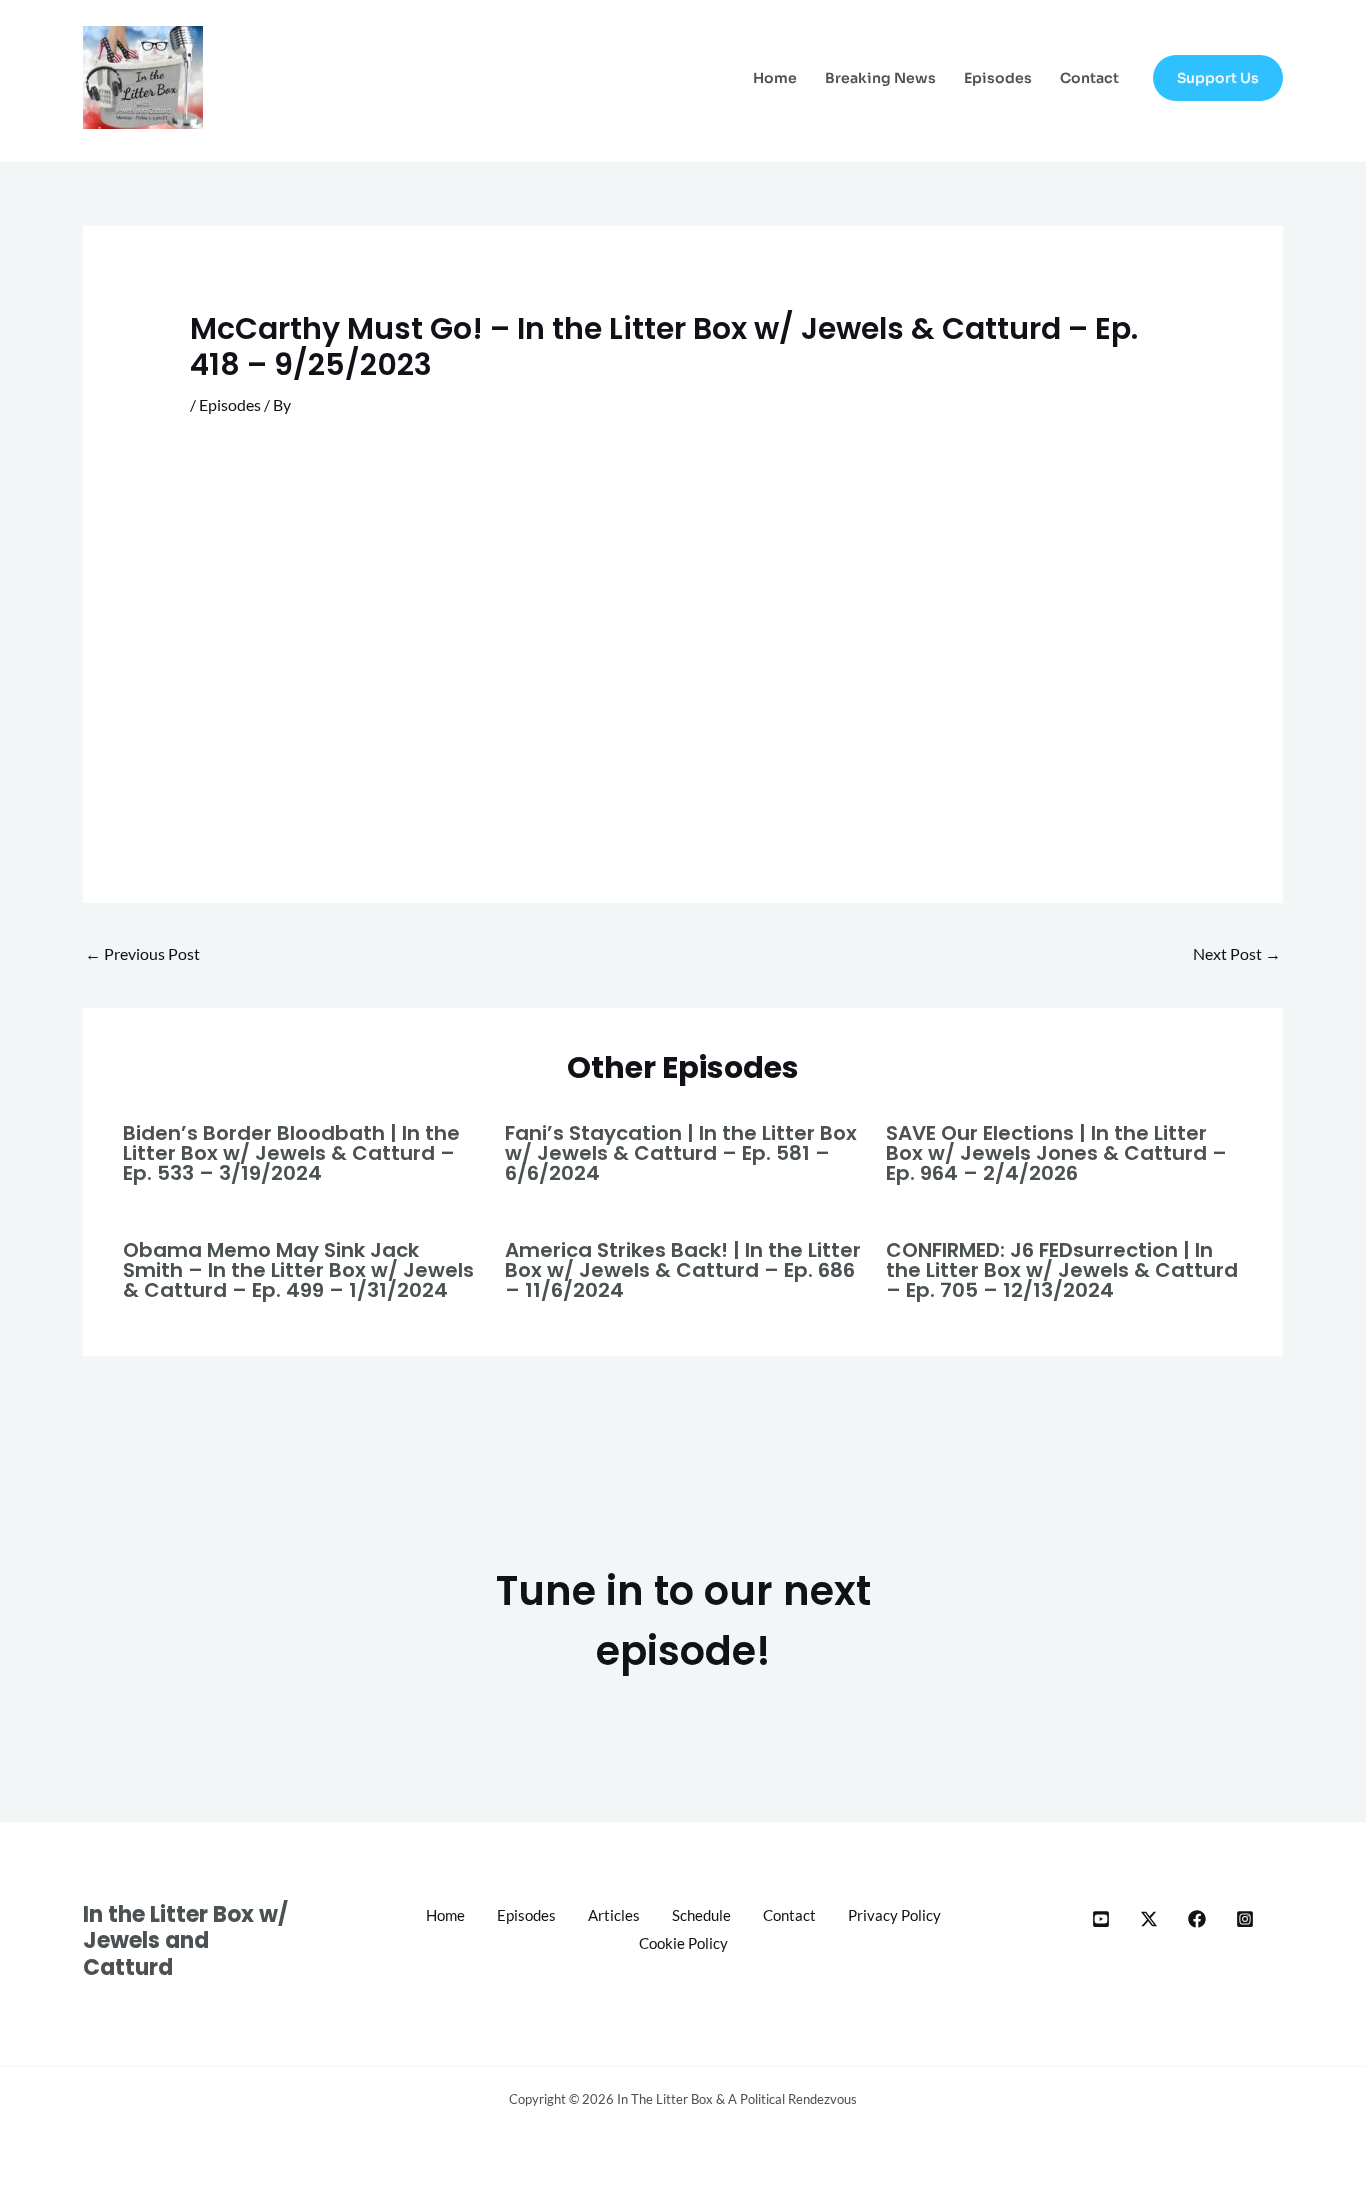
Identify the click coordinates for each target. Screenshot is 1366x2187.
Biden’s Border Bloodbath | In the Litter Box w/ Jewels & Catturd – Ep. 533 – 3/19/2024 (291, 1153)
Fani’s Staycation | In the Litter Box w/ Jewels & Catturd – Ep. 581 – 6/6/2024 (681, 1153)
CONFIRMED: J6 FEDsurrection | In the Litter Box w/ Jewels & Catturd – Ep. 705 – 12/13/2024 (1062, 1270)
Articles (614, 1915)
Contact (1089, 78)
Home (775, 78)
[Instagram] (1245, 1919)
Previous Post (142, 953)
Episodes (998, 78)
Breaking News (880, 78)
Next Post (1237, 953)
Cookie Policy (683, 1943)
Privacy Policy (894, 1915)
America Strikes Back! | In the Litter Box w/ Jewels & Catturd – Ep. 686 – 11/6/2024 (683, 1270)
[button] (1218, 78)
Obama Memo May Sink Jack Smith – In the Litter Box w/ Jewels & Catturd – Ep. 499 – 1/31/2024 (298, 1270)
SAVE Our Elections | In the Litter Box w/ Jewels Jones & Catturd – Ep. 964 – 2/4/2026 (1056, 1153)
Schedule (701, 1915)
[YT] (1101, 1919)
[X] (1149, 1919)
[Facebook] (1197, 1919)
